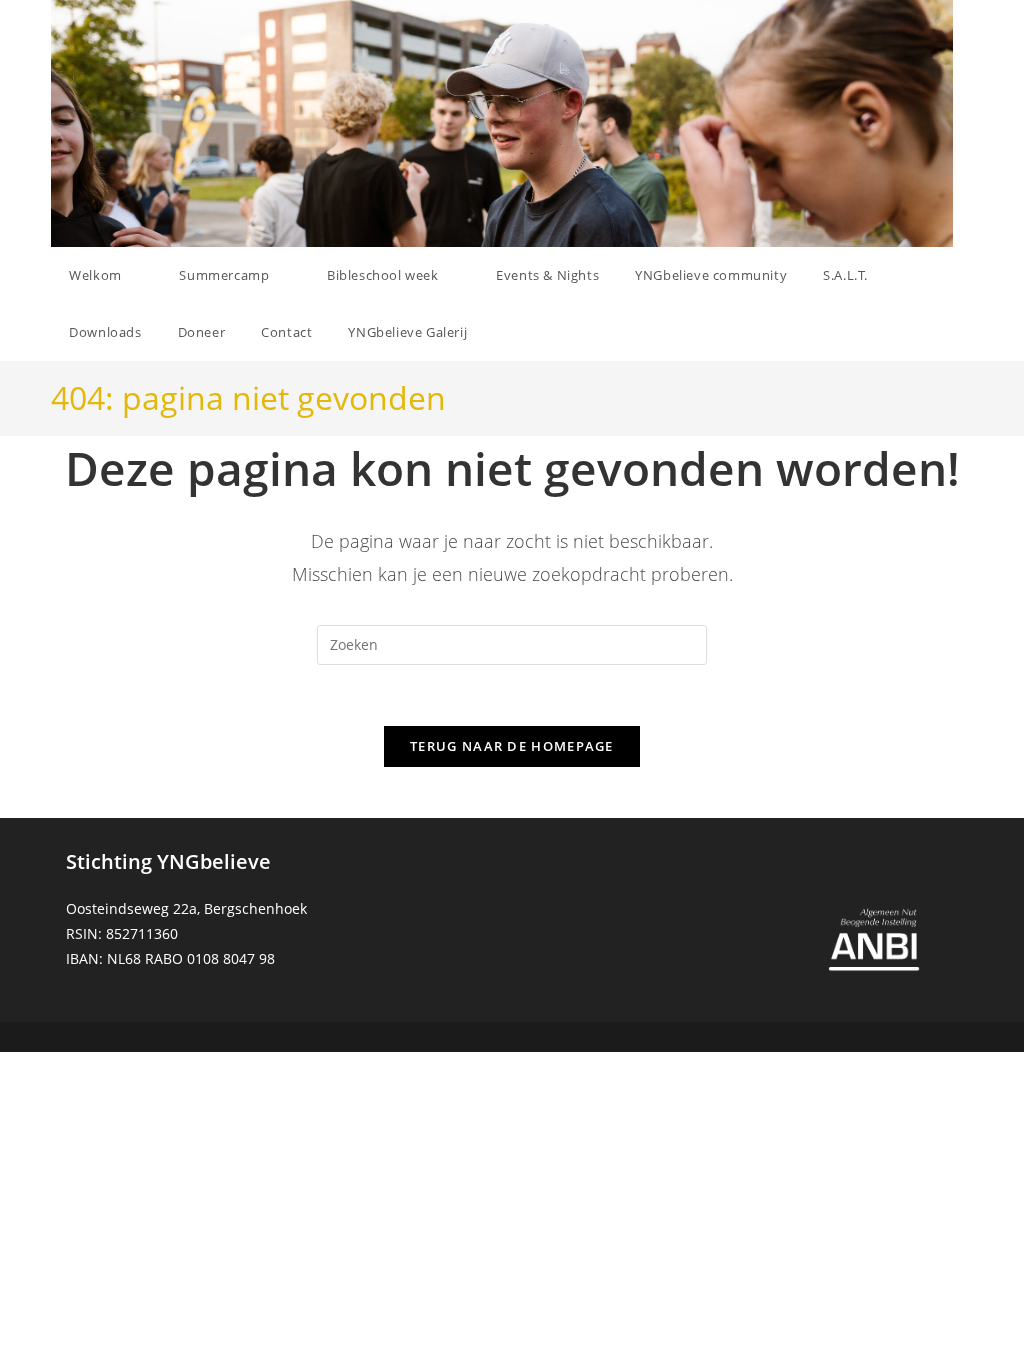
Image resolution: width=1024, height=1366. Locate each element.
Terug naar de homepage (512, 746)
